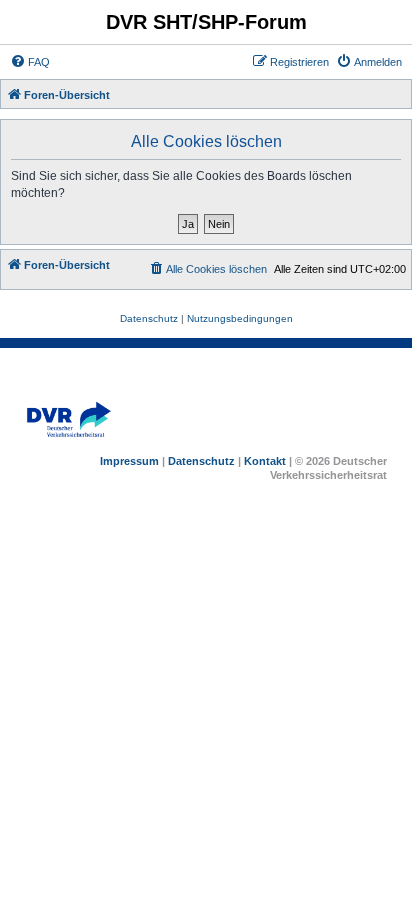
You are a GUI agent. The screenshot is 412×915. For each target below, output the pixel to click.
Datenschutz (201, 461)
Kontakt (265, 461)
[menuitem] (30, 62)
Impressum (129, 461)
